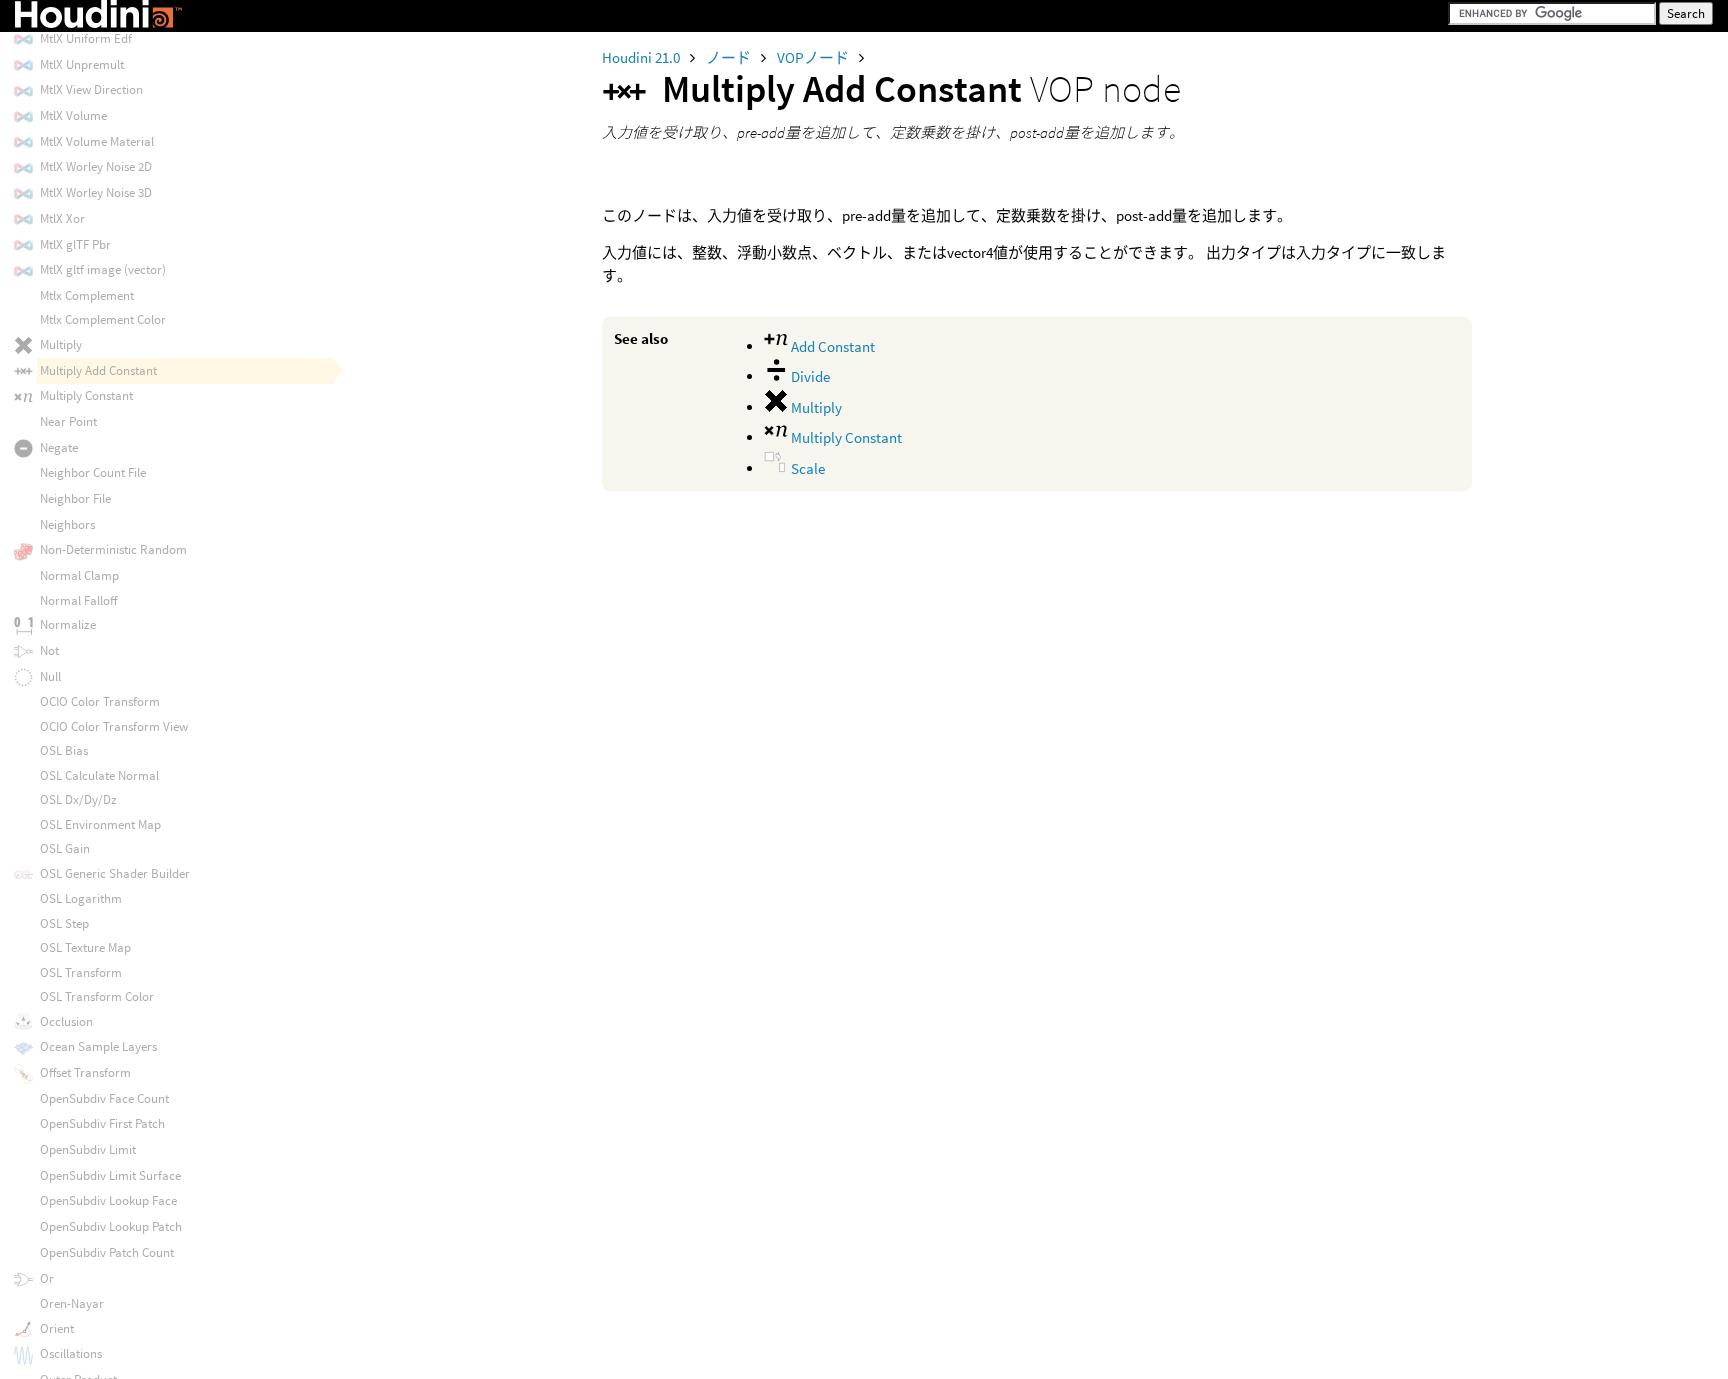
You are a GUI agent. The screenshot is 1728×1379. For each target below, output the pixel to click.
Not (49, 650)
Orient (57, 1328)
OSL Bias (64, 750)
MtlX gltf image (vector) (103, 269)
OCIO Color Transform (100, 701)
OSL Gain (65, 848)
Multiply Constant (845, 437)
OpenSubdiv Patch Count (107, 1252)
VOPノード (814, 57)
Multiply (815, 407)
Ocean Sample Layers (98, 1046)
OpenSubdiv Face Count (104, 1098)
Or (47, 1278)
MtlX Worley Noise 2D (96, 166)
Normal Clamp (79, 575)
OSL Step (64, 923)
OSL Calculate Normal (99, 775)
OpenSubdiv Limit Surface (110, 1175)
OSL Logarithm (81, 898)
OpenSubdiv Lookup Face (108, 1200)
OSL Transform (81, 972)
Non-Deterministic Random (113, 549)
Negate (59, 447)
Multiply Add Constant (98, 370)
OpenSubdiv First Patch (102, 1123)
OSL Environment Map (100, 824)
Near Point (68, 421)
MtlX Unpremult (82, 64)
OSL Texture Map (85, 947)
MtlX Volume (73, 115)
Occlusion (66, 1021)
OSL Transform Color (97, 996)
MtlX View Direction (91, 89)
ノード (730, 57)
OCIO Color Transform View (114, 726)
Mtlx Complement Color (103, 319)
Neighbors (67, 524)
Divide (809, 376)
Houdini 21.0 (642, 57)
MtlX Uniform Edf (86, 38)
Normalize (68, 624)
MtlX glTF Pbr (75, 244)
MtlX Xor (62, 218)
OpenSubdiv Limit (88, 1149)
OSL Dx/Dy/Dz (78, 799)
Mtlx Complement (87, 295)
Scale (806, 468)
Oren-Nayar (72, 1303)
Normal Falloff (78, 600)
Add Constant (831, 346)
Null (50, 676)
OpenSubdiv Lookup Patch (111, 1226)
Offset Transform (85, 1072)
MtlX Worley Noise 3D (96, 192)
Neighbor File (75, 498)
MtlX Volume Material (97, 141)
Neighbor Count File (93, 472)
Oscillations (71, 1353)
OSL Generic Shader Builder (115, 873)
